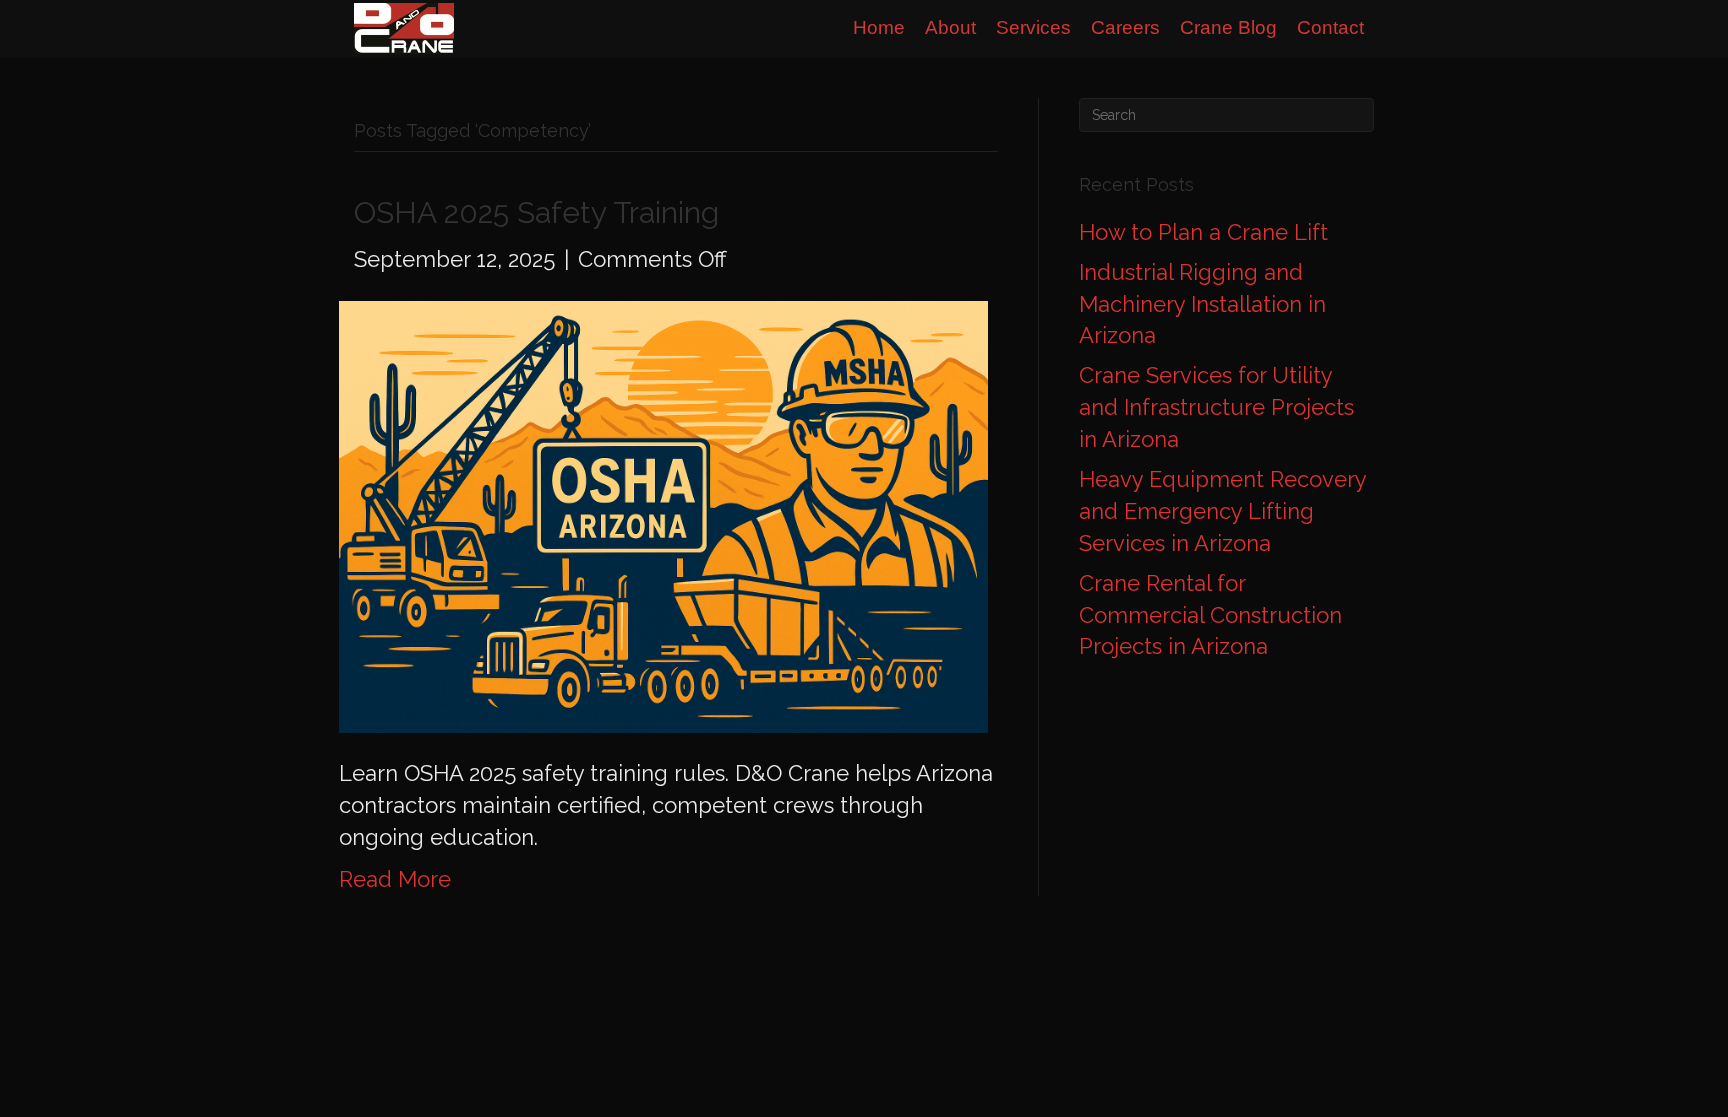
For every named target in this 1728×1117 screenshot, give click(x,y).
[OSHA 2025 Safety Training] (663, 515)
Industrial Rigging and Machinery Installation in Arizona (1202, 304)
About (950, 27)
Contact (1330, 27)
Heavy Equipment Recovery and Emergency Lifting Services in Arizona (1222, 511)
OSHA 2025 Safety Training (536, 212)
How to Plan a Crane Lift (1203, 232)
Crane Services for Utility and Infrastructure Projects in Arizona (1216, 407)
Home (879, 27)
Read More (395, 879)
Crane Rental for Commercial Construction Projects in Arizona (1210, 615)
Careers (1125, 27)
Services (1033, 27)
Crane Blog (1228, 27)
